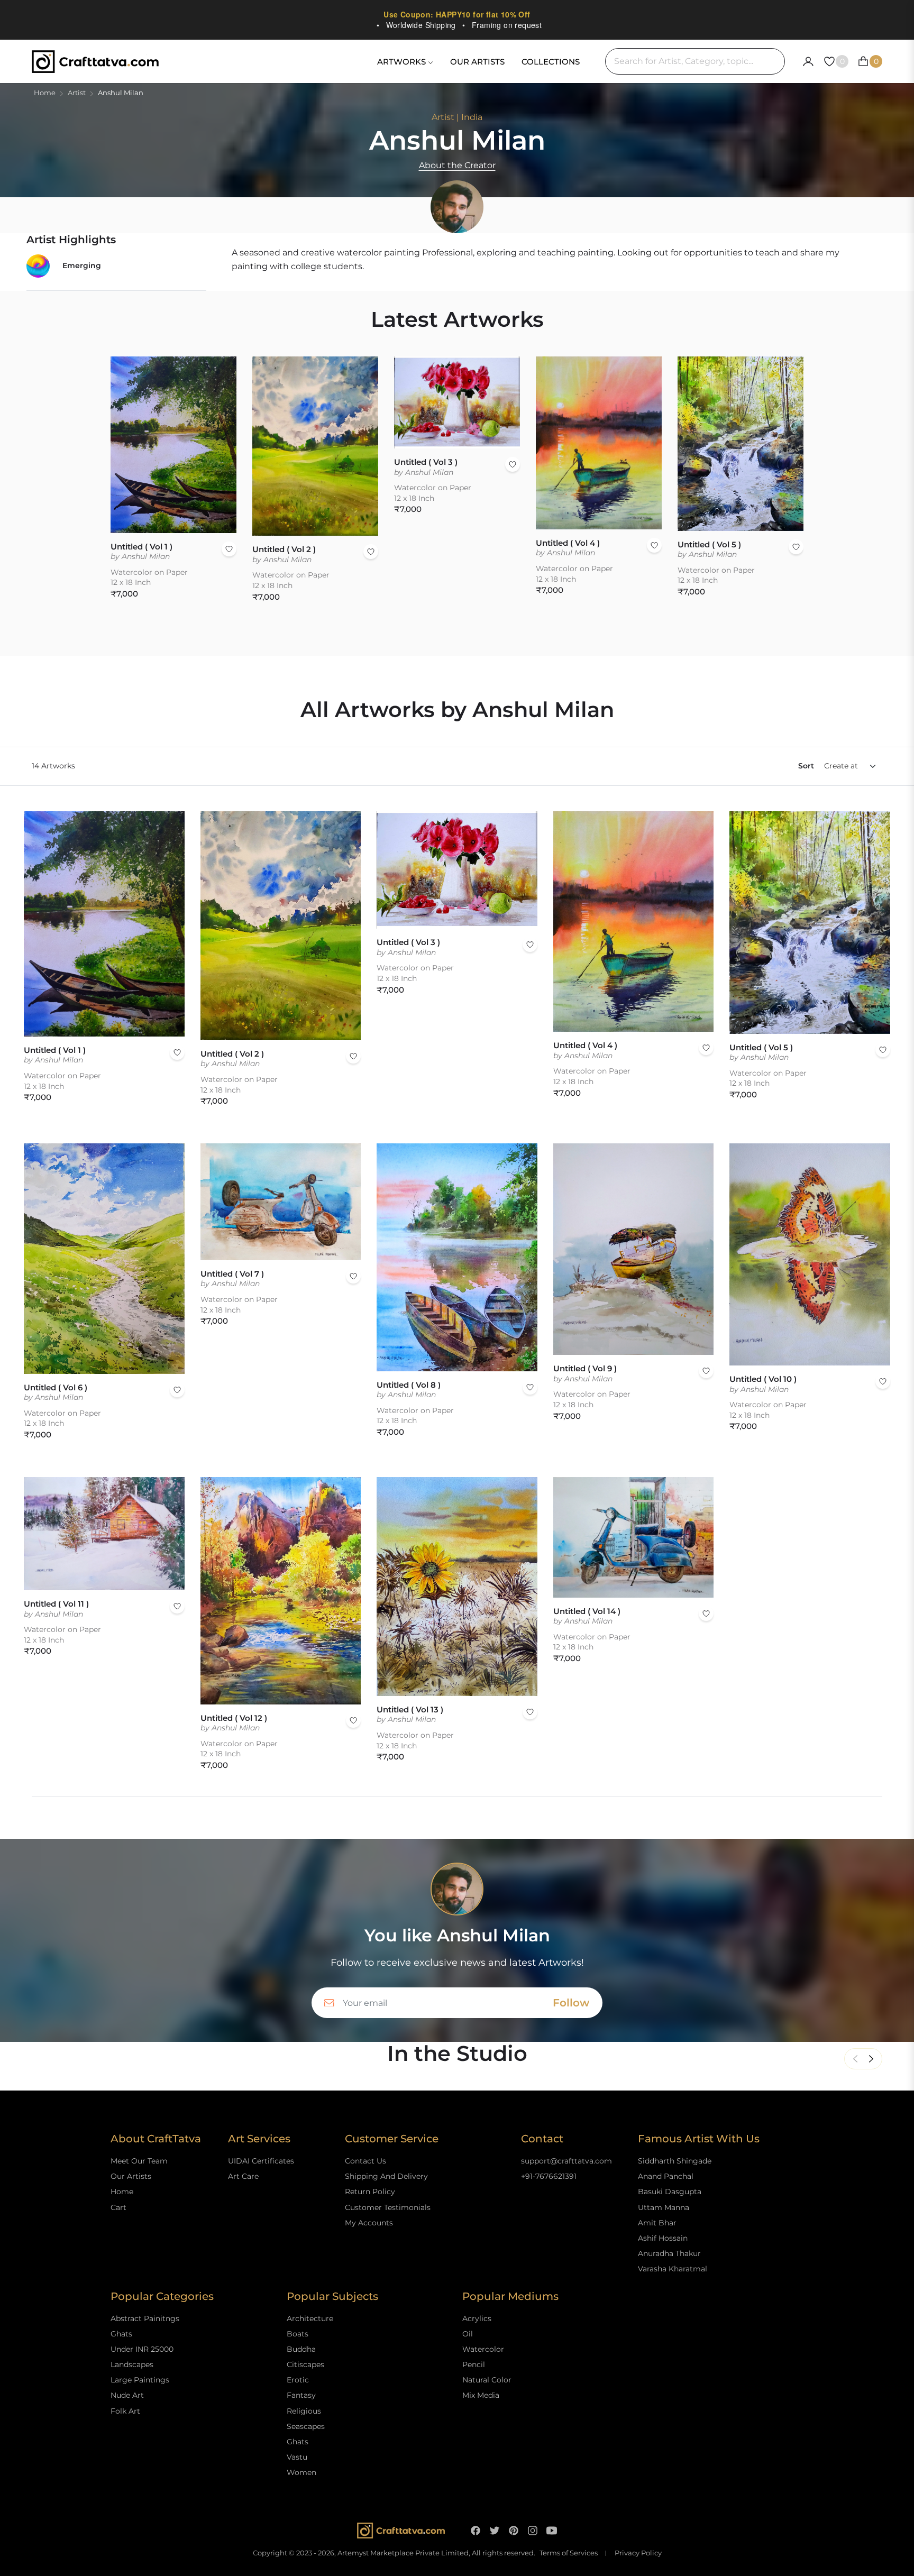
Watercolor (483, 2349)
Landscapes (132, 2364)
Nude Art (127, 2395)
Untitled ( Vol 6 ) (56, 1387)
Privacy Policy (638, 2553)
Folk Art (125, 2411)
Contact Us (365, 2161)
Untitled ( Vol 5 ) (709, 544)
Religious (304, 2411)
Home (45, 93)
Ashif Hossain (663, 2238)
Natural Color (487, 2380)
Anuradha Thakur (669, 2253)
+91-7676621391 (549, 2176)
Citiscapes (305, 2364)
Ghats (121, 2334)
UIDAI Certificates (261, 2161)
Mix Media (481, 2395)
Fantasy (301, 2395)
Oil (468, 2334)
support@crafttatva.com (566, 2161)
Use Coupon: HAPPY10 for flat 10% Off (457, 14)
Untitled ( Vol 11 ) (56, 1604)
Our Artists (131, 2176)
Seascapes (306, 2426)
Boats (298, 2334)
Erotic (298, 2380)
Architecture (310, 2318)
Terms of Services (569, 2553)
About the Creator (457, 165)
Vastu (297, 2457)
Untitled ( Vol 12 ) (234, 1718)
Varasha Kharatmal (673, 2269)
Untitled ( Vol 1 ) (141, 547)
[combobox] (695, 61)
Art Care (243, 2176)
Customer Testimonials (388, 2207)
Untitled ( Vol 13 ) (410, 1709)
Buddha (301, 2349)
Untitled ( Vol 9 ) (585, 1368)
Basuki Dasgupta (670, 2192)
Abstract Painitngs (145, 2318)
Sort (806, 766)
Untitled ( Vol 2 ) (284, 549)
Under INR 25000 (142, 2349)
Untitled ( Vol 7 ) (232, 1274)
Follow (571, 2003)
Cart (118, 2207)
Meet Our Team (139, 2161)
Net (871, 2059)
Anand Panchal (666, 2176)
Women (301, 2472)
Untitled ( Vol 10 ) (763, 1379)
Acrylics (477, 2318)
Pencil (474, 2364)
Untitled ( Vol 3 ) (426, 462)
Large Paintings (140, 2380)
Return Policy (370, 2192)
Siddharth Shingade (675, 2161)
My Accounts (369, 2223)
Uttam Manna (664, 2207)
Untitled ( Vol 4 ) (568, 543)
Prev (855, 2059)
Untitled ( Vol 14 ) (587, 1611)
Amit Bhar (657, 2223)
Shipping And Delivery (386, 2176)
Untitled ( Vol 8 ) (409, 1385)
